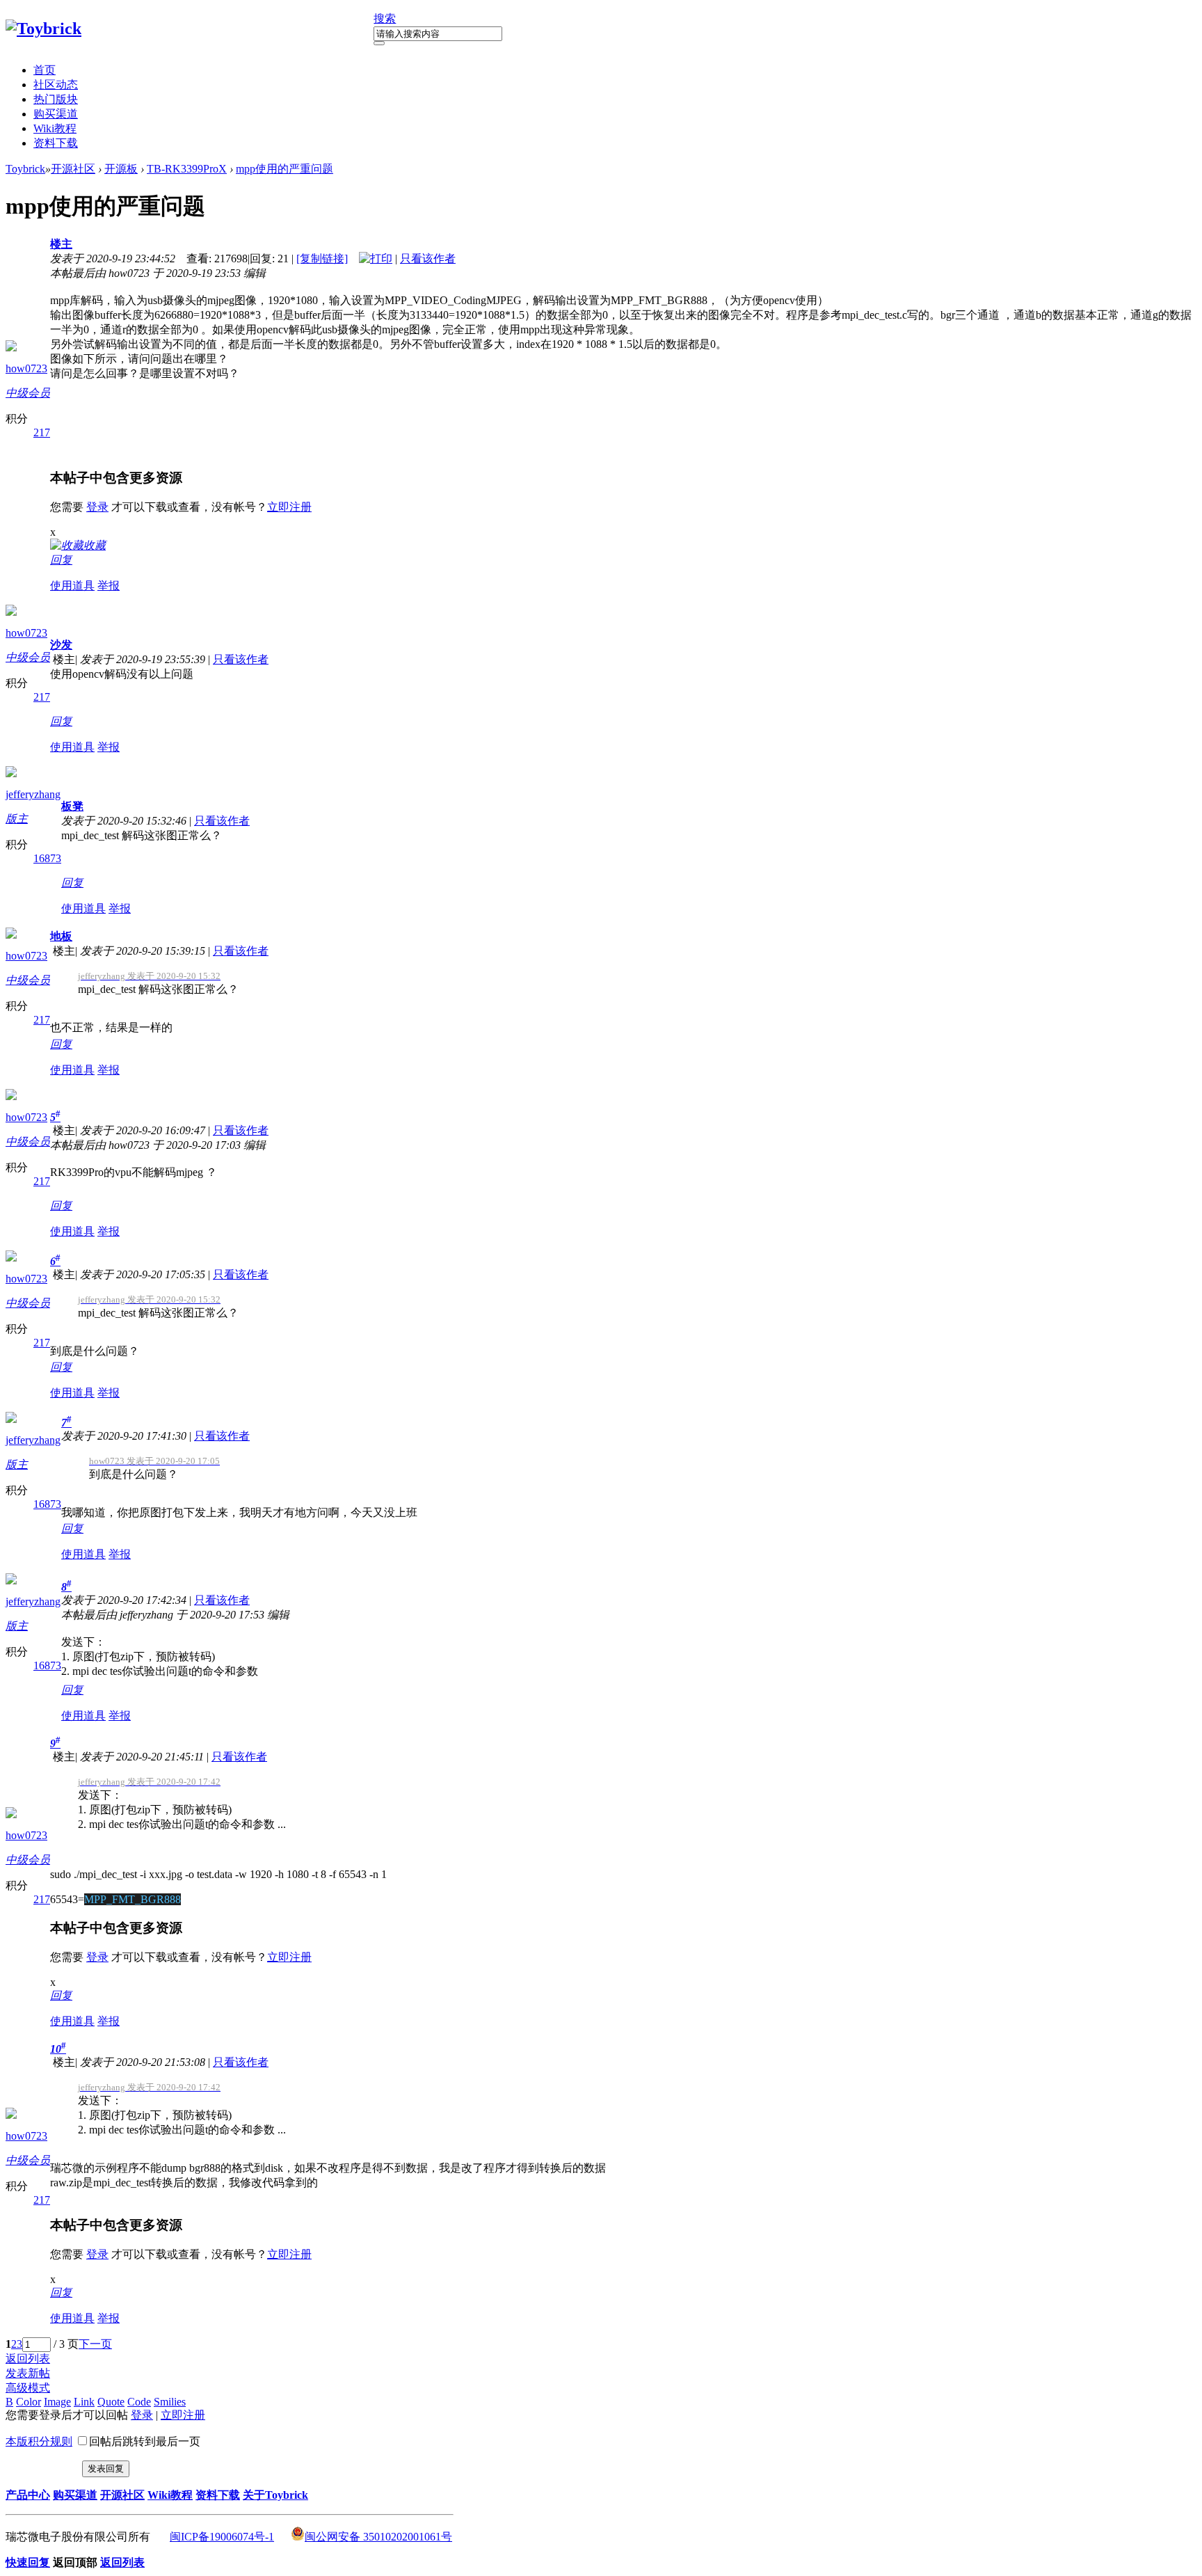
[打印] (376, 259)
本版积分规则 (39, 2441)
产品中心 (28, 2495)
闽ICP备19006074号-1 (222, 2537)
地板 (61, 936)
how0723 (26, 368)
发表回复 (106, 2468)
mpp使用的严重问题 (285, 169)
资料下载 (56, 143)
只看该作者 (428, 259)
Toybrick (25, 169)
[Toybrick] (43, 29)
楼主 (61, 244)
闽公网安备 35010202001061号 (378, 2537)
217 (42, 432)
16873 (47, 858)
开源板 (121, 169)
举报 (109, 586)
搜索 (385, 18)
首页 (45, 70)
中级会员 (28, 393)
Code (139, 2402)
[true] (379, 43)
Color (29, 2402)
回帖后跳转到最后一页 (145, 2441)
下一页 (95, 2344)
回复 (61, 560)
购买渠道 (56, 114)
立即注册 (289, 507)
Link (84, 2402)
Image (57, 2402)
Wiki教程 (55, 128)
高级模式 (28, 2388)
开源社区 (73, 169)
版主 (17, 819)
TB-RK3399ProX (187, 169)
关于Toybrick (275, 2495)
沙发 (61, 645)
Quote (111, 2402)
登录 (97, 507)
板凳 (72, 806)
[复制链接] (322, 259)
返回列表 (28, 2359)
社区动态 (56, 85)
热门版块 (56, 99)
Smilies (170, 2402)
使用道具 (72, 586)
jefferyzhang (33, 794)
